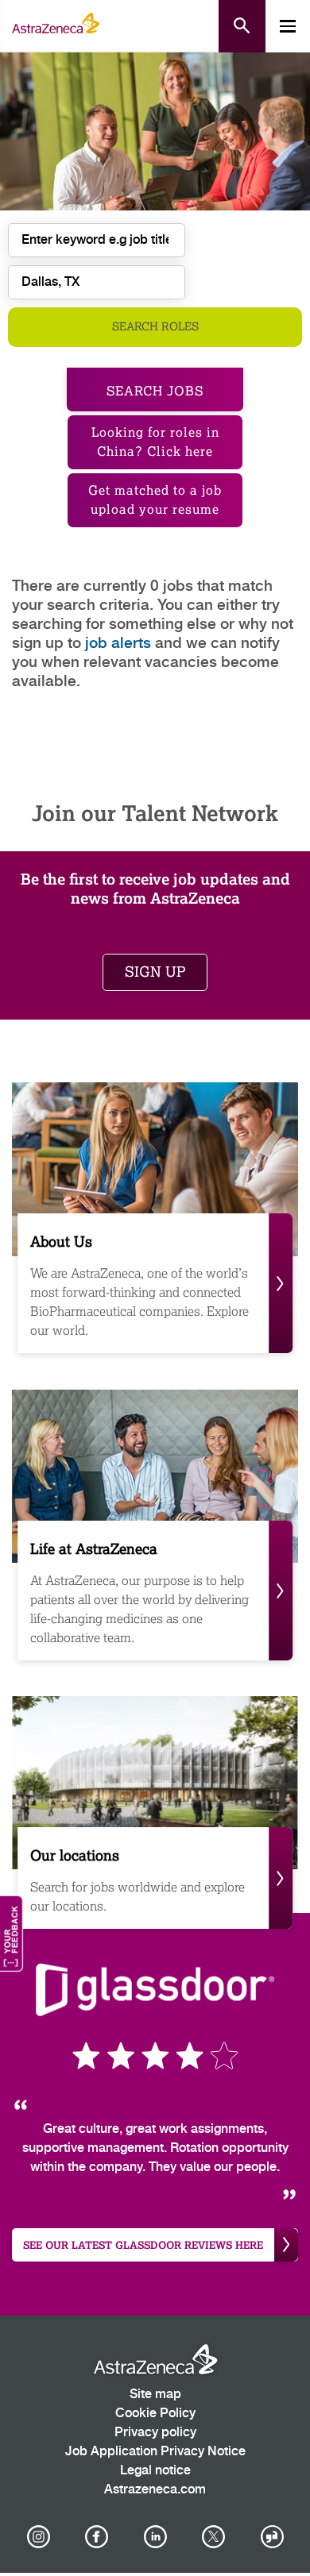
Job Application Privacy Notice (155, 2452)
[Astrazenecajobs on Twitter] (214, 2537)
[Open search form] (242, 26)
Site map (155, 2395)
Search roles (155, 327)
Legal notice (155, 2471)
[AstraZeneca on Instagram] (38, 2537)
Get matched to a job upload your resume (155, 500)
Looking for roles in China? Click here (155, 442)
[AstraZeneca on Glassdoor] (272, 2537)
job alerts (118, 644)
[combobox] (97, 282)
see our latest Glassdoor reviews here (143, 2245)
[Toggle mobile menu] (288, 26)
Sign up (155, 972)
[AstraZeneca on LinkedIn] (155, 2537)
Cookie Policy (155, 2414)
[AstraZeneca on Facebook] (97, 2537)
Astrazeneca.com (155, 2490)
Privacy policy (155, 2433)
